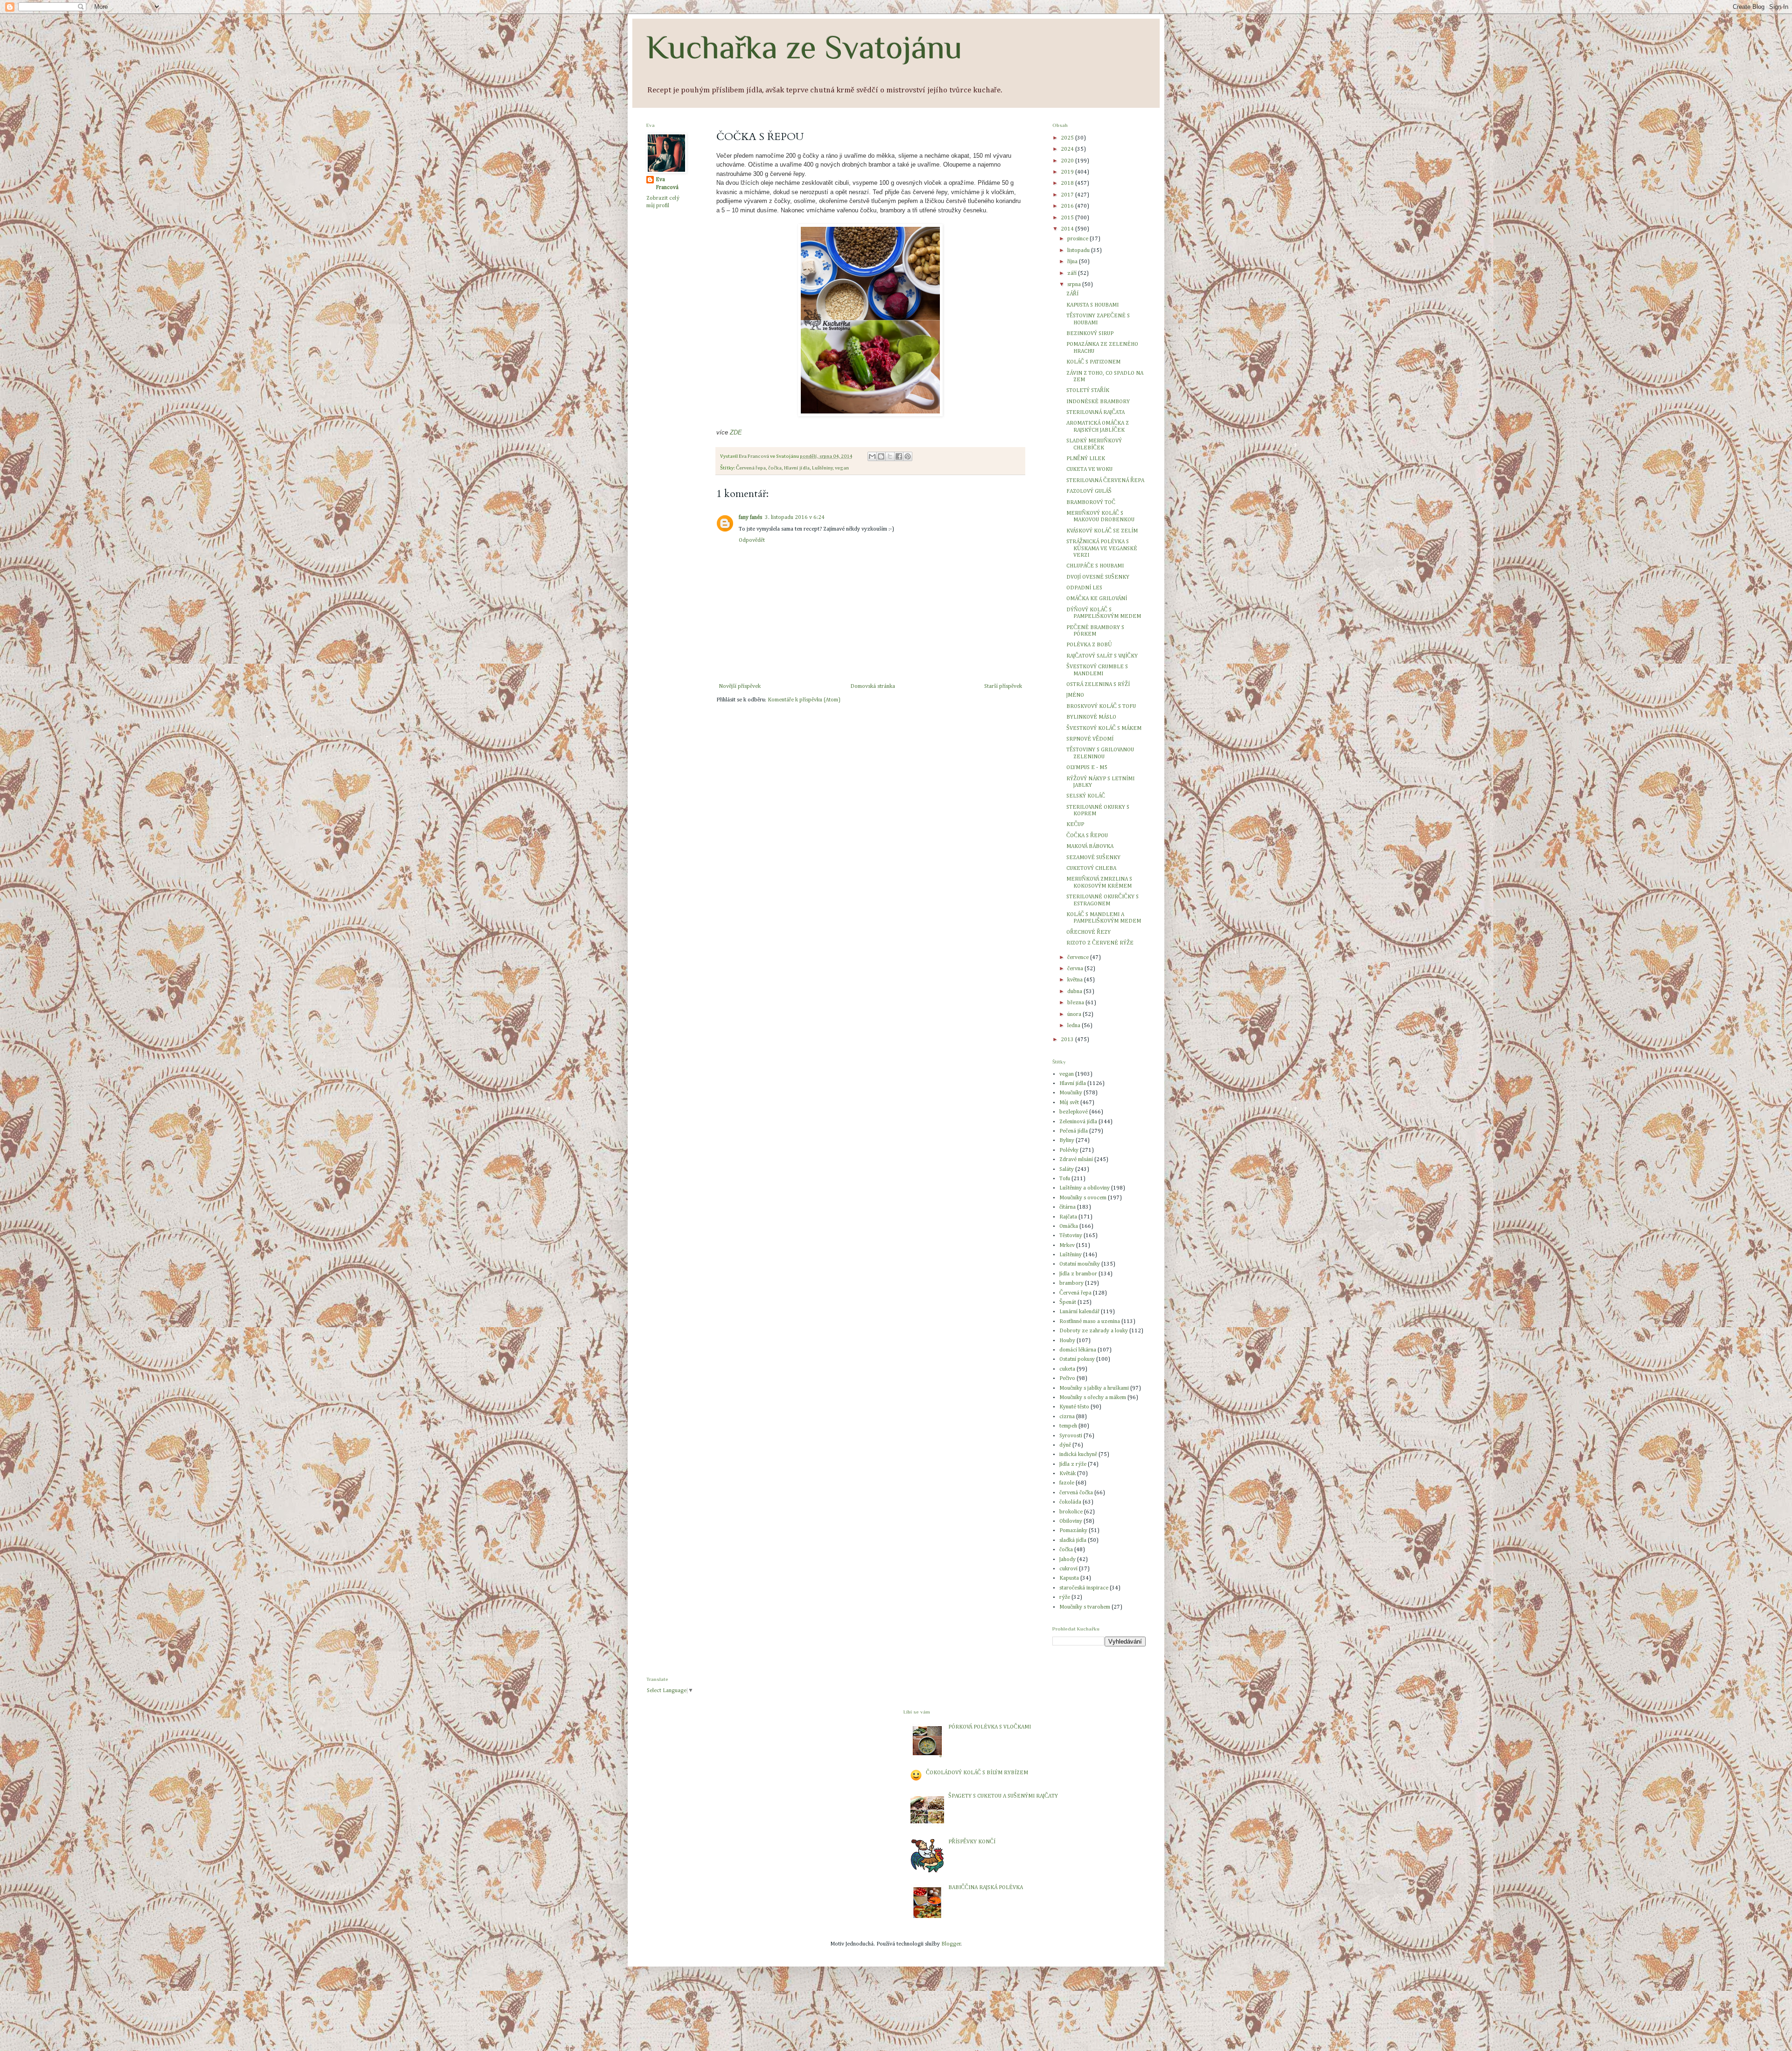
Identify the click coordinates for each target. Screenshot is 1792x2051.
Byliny (1067, 1141)
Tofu (1065, 1179)
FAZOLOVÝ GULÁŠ (1089, 491)
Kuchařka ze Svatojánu (804, 47)
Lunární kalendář (1079, 1312)
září (1073, 273)
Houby (1067, 1341)
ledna (1074, 1026)
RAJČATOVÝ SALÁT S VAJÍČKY (1102, 656)
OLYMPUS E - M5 (1087, 768)
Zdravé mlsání (1076, 1160)
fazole (1067, 1483)
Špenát (1068, 1302)
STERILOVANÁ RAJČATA (1095, 413)
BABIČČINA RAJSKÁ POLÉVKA (986, 1888)
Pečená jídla (1074, 1131)
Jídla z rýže (1073, 1464)
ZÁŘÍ (1072, 294)
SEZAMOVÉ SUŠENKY (1093, 858)
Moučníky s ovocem (1083, 1198)
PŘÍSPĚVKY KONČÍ (972, 1842)
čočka (775, 468)
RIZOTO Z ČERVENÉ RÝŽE (1100, 943)
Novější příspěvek (740, 686)
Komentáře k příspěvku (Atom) (804, 700)
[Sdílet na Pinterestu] (908, 456)
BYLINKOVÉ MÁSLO (1091, 717)
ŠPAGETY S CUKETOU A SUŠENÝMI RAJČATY (1003, 1796)
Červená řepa (751, 468)
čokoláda (1070, 1502)
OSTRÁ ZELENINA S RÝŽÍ (1098, 685)
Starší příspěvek (1003, 686)
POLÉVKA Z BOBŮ (1089, 645)
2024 (1068, 149)
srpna (1075, 285)
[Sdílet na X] (890, 456)
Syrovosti (1071, 1436)
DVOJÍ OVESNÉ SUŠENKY (1098, 577)
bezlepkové (1074, 1112)
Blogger (951, 1944)
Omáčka (1069, 1226)
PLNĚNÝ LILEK (1086, 459)
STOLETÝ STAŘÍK (1088, 391)
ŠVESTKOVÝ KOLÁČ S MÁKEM (1104, 728)
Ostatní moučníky (1080, 1264)
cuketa (1067, 1369)
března (1076, 1003)
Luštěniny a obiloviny (1085, 1188)
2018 (1068, 183)
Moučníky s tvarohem (1085, 1607)
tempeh (1068, 1426)
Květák (1067, 1474)
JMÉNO (1075, 695)
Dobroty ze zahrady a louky (1094, 1331)
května (1076, 980)
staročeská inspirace (1084, 1588)
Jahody (1067, 1560)
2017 (1068, 195)
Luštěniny (822, 468)
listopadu (1079, 251)
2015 (1068, 218)
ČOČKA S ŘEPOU (1087, 836)
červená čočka (1076, 1493)
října (1073, 262)
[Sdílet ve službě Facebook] (899, 456)
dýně (1065, 1445)
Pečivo (1067, 1379)
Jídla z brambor (1078, 1274)
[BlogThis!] (881, 456)
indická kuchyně (1078, 1455)
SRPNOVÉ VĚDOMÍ (1090, 739)
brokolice (1071, 1512)
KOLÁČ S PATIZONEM (1093, 362)
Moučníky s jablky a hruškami (1094, 1388)
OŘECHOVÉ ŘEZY (1088, 932)
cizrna (1067, 1417)
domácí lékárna (1078, 1350)
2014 (1068, 229)
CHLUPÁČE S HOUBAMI (1095, 566)
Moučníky (1071, 1093)
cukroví (1068, 1569)
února (1075, 1015)
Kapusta (1069, 1578)
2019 (1068, 172)
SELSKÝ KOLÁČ (1086, 796)
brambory (1071, 1283)
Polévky (1069, 1150)
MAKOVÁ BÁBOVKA (1090, 847)
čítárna (1067, 1207)
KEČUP (1075, 825)
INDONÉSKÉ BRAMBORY (1098, 402)
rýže (1065, 1597)
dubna (1075, 992)
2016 (1068, 206)
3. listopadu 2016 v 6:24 (795, 518)
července (1079, 958)
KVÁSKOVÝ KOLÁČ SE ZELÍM (1102, 531)
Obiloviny (1071, 1521)
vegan (842, 468)
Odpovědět (752, 540)
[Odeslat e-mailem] (872, 456)
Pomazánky (1073, 1531)
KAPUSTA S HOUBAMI (1092, 305)
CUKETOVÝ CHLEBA (1091, 868)
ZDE (736, 432)
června (1076, 969)
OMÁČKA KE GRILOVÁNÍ (1097, 599)
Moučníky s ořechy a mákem (1093, 1398)
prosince (1078, 239)
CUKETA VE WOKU (1089, 469)
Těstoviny (1071, 1236)
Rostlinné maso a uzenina (1090, 1322)
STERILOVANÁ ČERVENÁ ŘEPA (1105, 481)
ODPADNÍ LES (1084, 588)
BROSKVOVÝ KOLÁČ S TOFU (1101, 707)
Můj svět (1069, 1103)
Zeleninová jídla (1078, 1122)
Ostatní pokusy (1077, 1359)
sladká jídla (1073, 1540)
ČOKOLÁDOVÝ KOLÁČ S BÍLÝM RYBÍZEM (977, 1773)
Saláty (1067, 1169)
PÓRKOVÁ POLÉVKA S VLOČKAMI (990, 1727)
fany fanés (750, 518)
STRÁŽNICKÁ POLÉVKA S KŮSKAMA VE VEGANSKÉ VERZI (1102, 549)
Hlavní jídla (797, 468)
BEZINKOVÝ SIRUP (1090, 334)
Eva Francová (667, 184)
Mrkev (1067, 1246)
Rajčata (1068, 1217)
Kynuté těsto (1074, 1407)
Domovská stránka (873, 686)
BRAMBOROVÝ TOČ (1091, 503)
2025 (1068, 138)
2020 (1068, 161)
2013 (1068, 1040)
